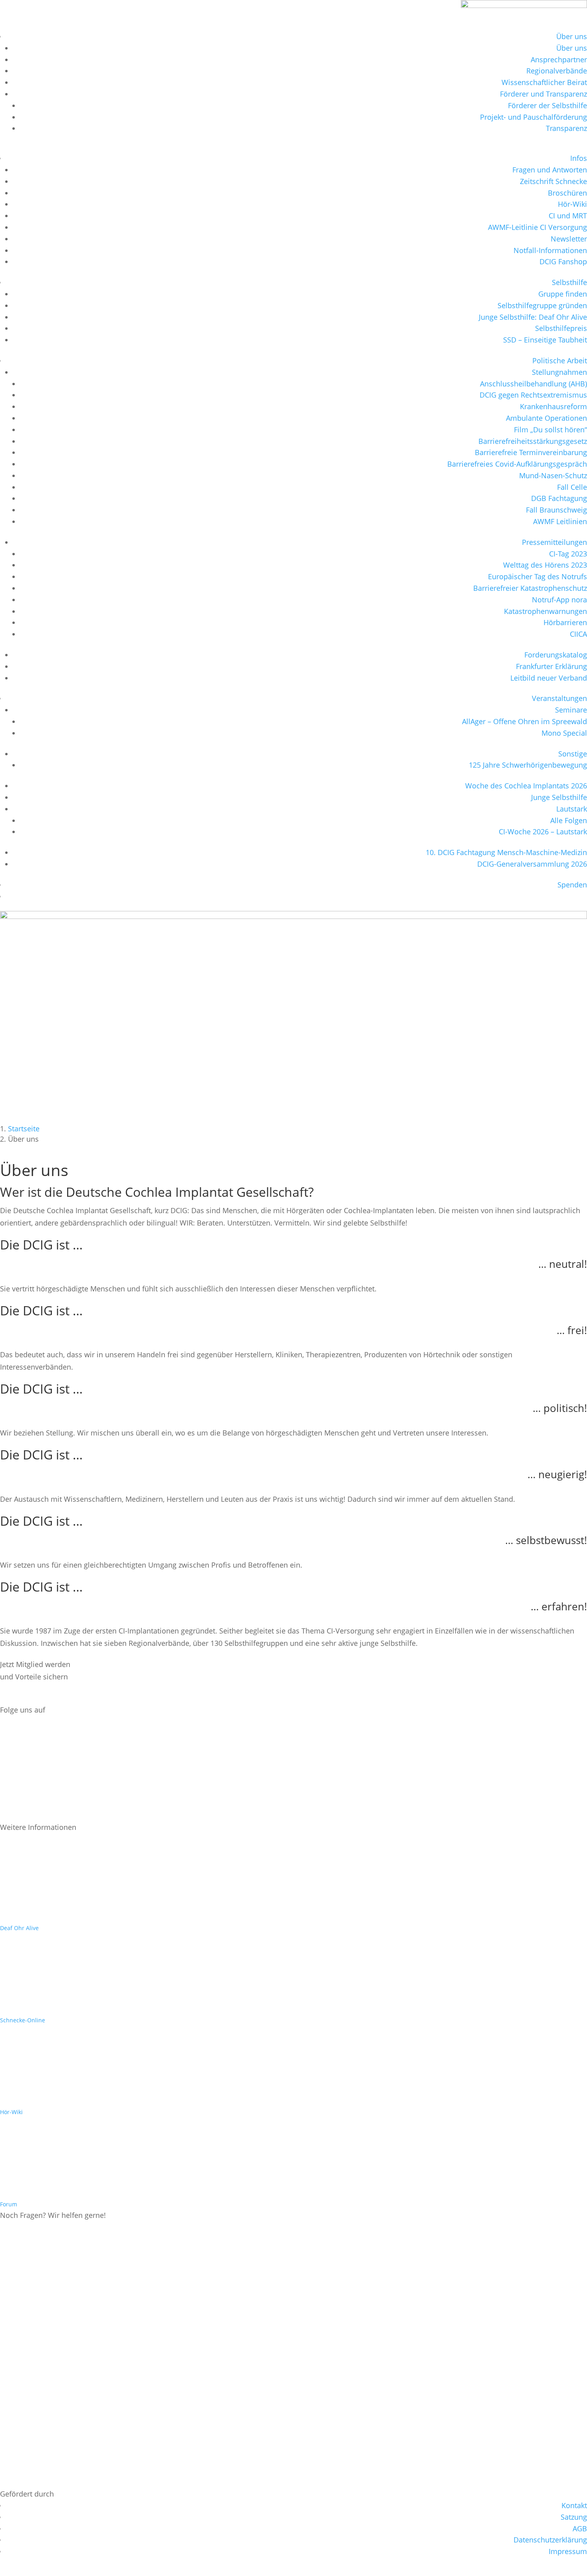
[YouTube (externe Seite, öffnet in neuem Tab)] (15, 1817)
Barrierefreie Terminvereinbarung (531, 452)
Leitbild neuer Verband (549, 678)
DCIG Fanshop (563, 261)
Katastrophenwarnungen (545, 611)
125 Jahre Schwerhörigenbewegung (528, 765)
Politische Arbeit (560, 360)
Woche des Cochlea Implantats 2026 (526, 786)
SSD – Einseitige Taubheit (545, 340)
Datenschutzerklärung (550, 2540)
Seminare (571, 710)
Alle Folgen (569, 820)
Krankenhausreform (553, 406)
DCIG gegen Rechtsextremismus (533, 395)
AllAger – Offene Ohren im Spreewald (525, 721)
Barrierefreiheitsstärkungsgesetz (533, 441)
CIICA (578, 634)
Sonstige (573, 754)
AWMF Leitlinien (560, 521)
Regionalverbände (557, 71)
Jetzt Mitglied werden (47, 1697)
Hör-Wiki (572, 204)
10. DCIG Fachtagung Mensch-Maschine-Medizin (506, 852)
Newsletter (569, 239)
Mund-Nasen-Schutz (553, 475)
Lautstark (572, 809)
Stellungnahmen (559, 372)
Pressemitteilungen (554, 542)
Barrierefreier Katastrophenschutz (530, 588)
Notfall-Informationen (550, 250)
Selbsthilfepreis (561, 328)
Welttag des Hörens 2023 (545, 565)
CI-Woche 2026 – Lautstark (543, 832)
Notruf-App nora (559, 600)
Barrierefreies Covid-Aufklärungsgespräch (517, 464)
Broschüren (567, 193)
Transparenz (566, 128)
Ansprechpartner (559, 59)
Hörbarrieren (565, 622)
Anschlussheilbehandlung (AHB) (533, 384)
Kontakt (574, 2505)
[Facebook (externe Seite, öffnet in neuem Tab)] (15, 1751)
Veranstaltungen (559, 698)
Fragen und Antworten (550, 170)
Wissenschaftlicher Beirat (544, 82)
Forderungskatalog (556, 655)
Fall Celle (572, 487)
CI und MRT (568, 216)
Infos (579, 158)
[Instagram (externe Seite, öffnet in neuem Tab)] (15, 1784)
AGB (580, 2528)
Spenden (572, 885)
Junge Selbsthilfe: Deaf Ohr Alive (533, 317)
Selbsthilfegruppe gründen (542, 305)
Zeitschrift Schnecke (553, 181)
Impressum (568, 2551)
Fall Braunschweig (556, 510)
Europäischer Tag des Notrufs (537, 576)
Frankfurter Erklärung (551, 666)
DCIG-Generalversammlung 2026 (532, 864)
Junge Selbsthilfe (559, 797)
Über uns (572, 36)
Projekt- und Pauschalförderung (533, 117)
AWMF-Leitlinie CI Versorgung (537, 227)
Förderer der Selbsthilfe (547, 105)
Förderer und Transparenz (543, 94)
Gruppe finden (563, 294)
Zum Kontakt (33, 2235)
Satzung (574, 2517)
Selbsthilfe (569, 282)
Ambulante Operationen (546, 418)
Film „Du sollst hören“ (550, 430)
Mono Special (564, 733)
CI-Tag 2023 (568, 554)
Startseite (24, 1129)
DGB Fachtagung (559, 498)
